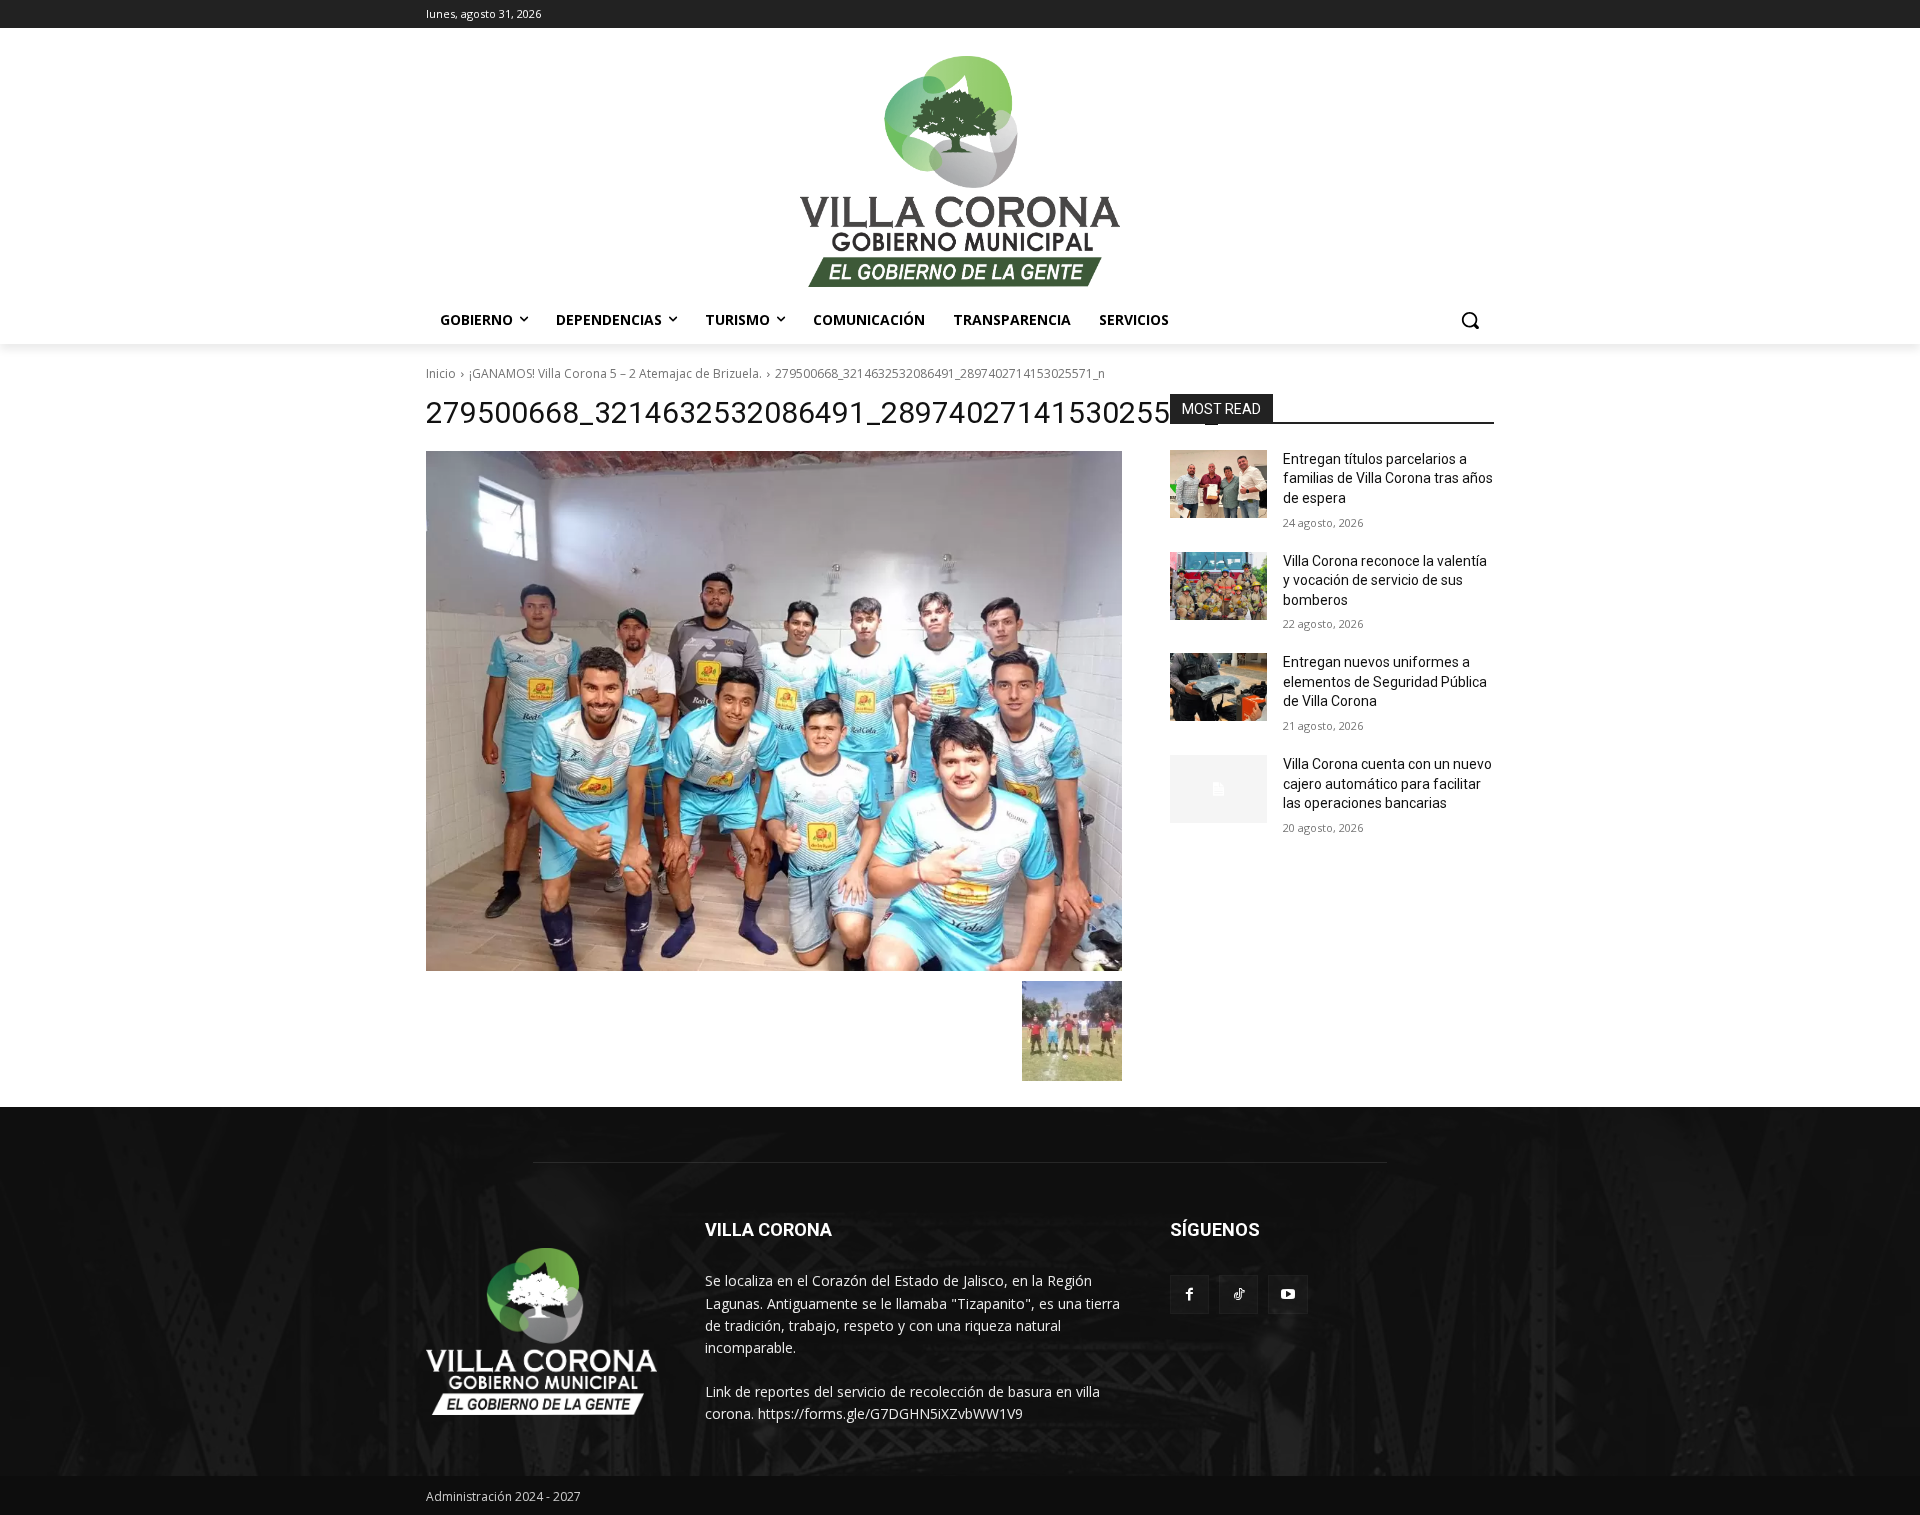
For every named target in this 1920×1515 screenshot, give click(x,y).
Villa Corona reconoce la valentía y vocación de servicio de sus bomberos (1385, 580)
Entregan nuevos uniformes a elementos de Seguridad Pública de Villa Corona (1385, 681)
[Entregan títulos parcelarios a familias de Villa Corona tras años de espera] (1218, 484)
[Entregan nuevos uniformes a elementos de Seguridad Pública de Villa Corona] (1218, 687)
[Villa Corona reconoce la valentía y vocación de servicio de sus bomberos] (1218, 586)
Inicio (441, 373)
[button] (1470, 320)
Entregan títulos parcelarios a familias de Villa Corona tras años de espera (1388, 478)
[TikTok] (1238, 1294)
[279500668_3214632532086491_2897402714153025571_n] (774, 711)
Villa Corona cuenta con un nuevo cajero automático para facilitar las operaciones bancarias (1387, 783)
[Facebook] (1189, 1294)
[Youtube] (1287, 1294)
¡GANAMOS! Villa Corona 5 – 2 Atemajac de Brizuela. (615, 373)
